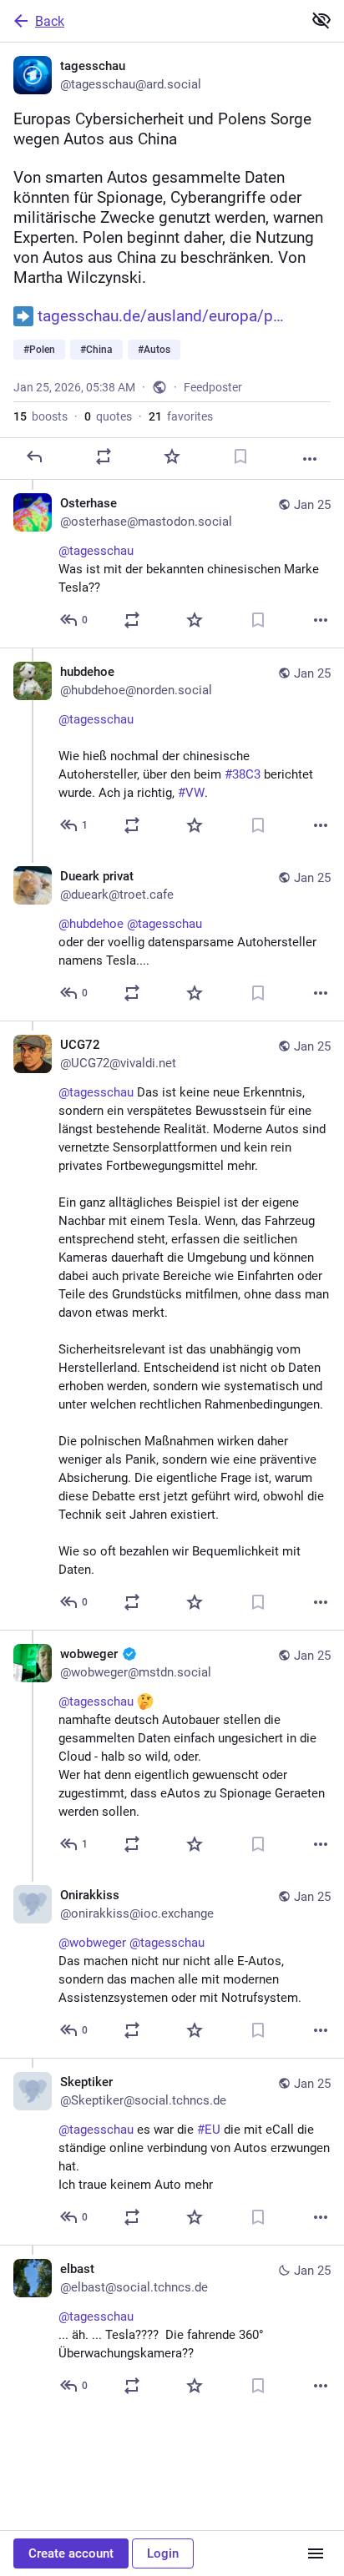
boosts (40, 416)
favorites (181, 416)
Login (163, 2553)
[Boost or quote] (104, 456)
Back (50, 21)
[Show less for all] (321, 20)
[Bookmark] (240, 456)
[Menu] (316, 2553)
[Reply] (34, 456)
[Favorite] (172, 456)
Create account (71, 2553)
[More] (310, 459)
